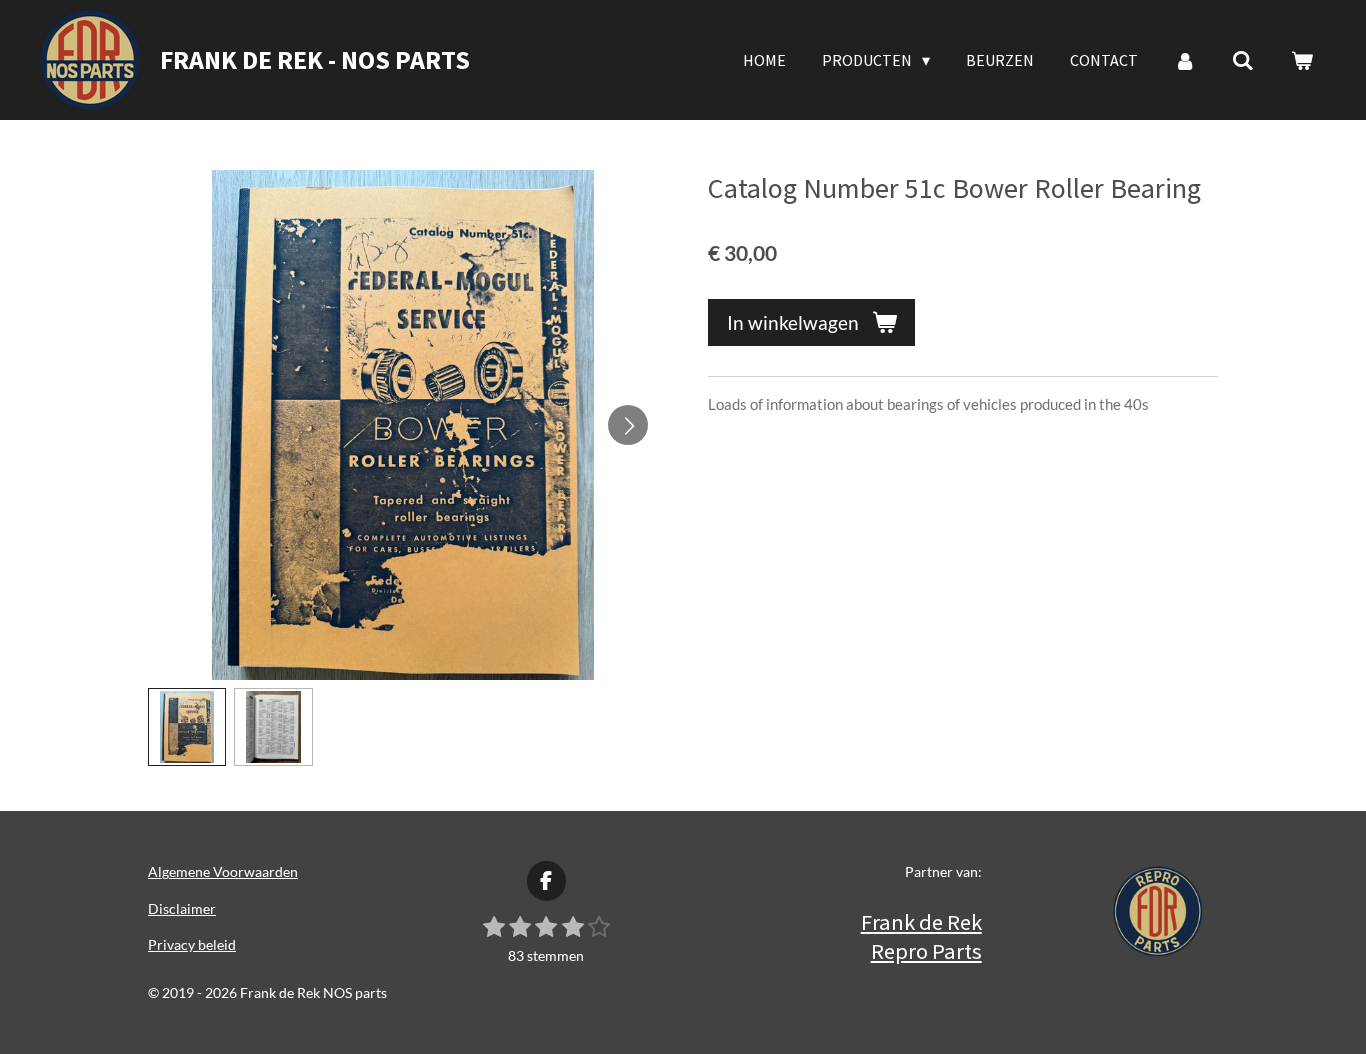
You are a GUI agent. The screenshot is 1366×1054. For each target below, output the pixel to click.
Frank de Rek (921, 922)
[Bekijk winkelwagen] (1302, 60)
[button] (187, 727)
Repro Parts (926, 951)
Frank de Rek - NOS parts (315, 59)
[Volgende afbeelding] (628, 425)
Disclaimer (182, 908)
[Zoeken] (1243, 60)
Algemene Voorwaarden (223, 871)
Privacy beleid (192, 944)
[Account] (1185, 60)
